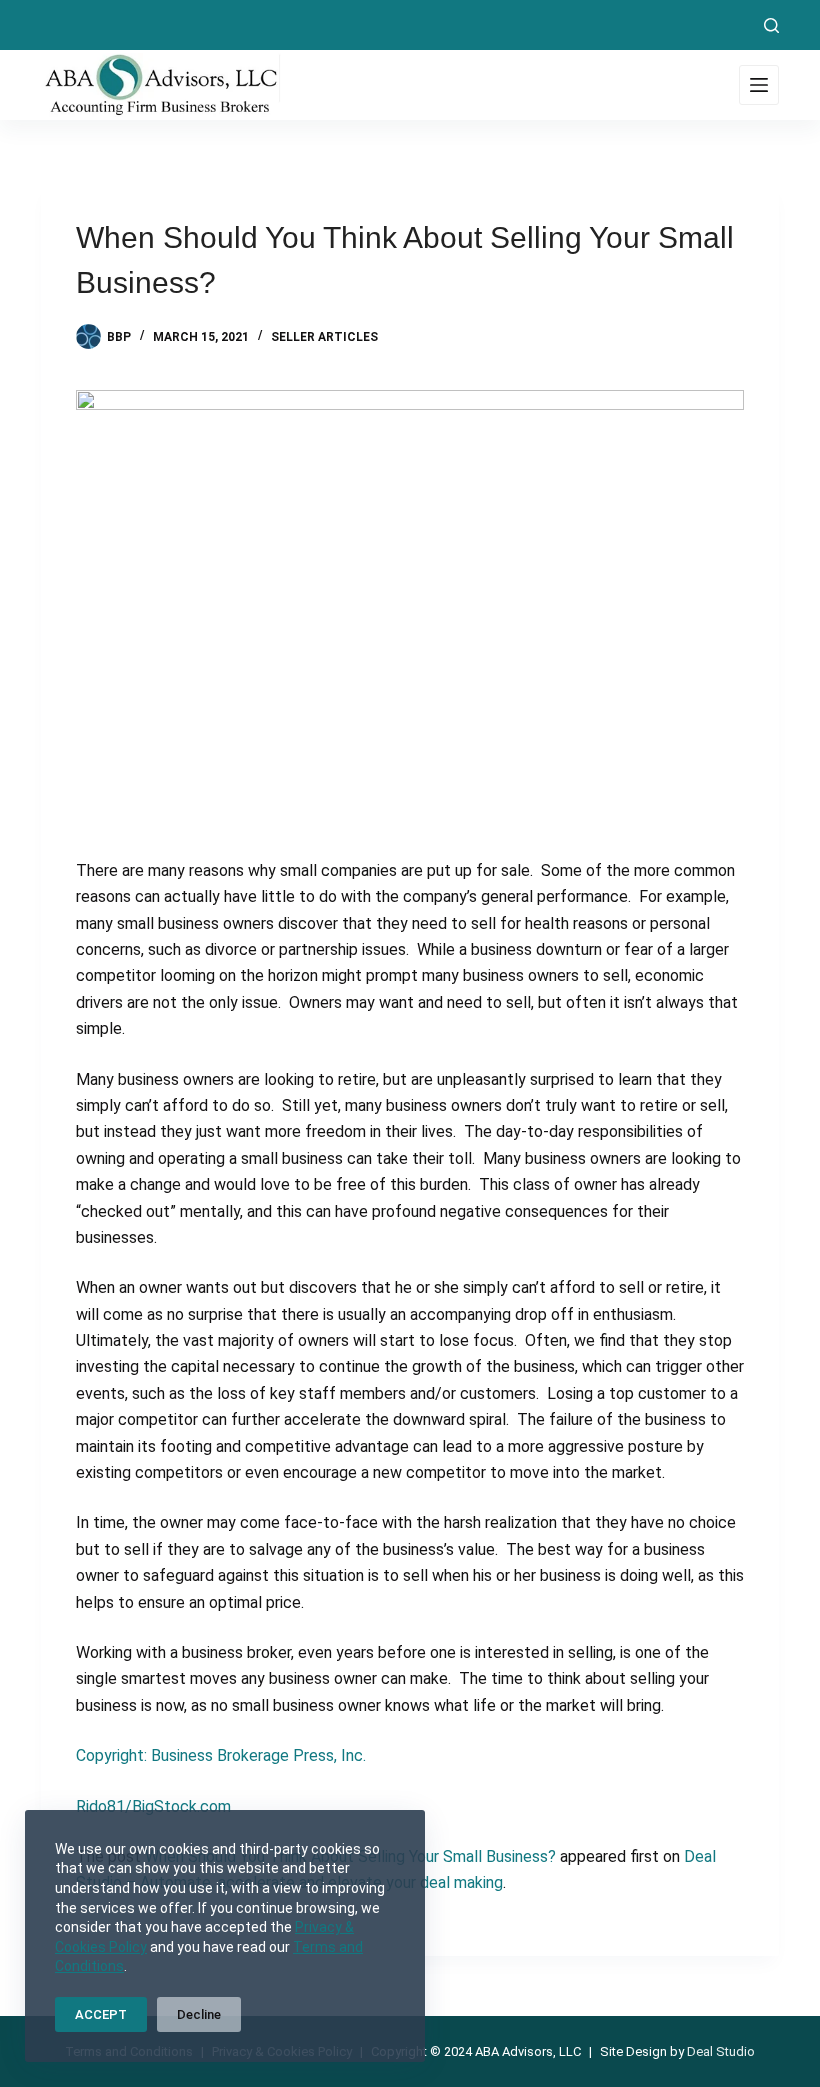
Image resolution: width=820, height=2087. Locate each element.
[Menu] (759, 85)
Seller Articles (324, 337)
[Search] (771, 25)
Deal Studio (721, 2051)
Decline (199, 2014)
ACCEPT (101, 2014)
